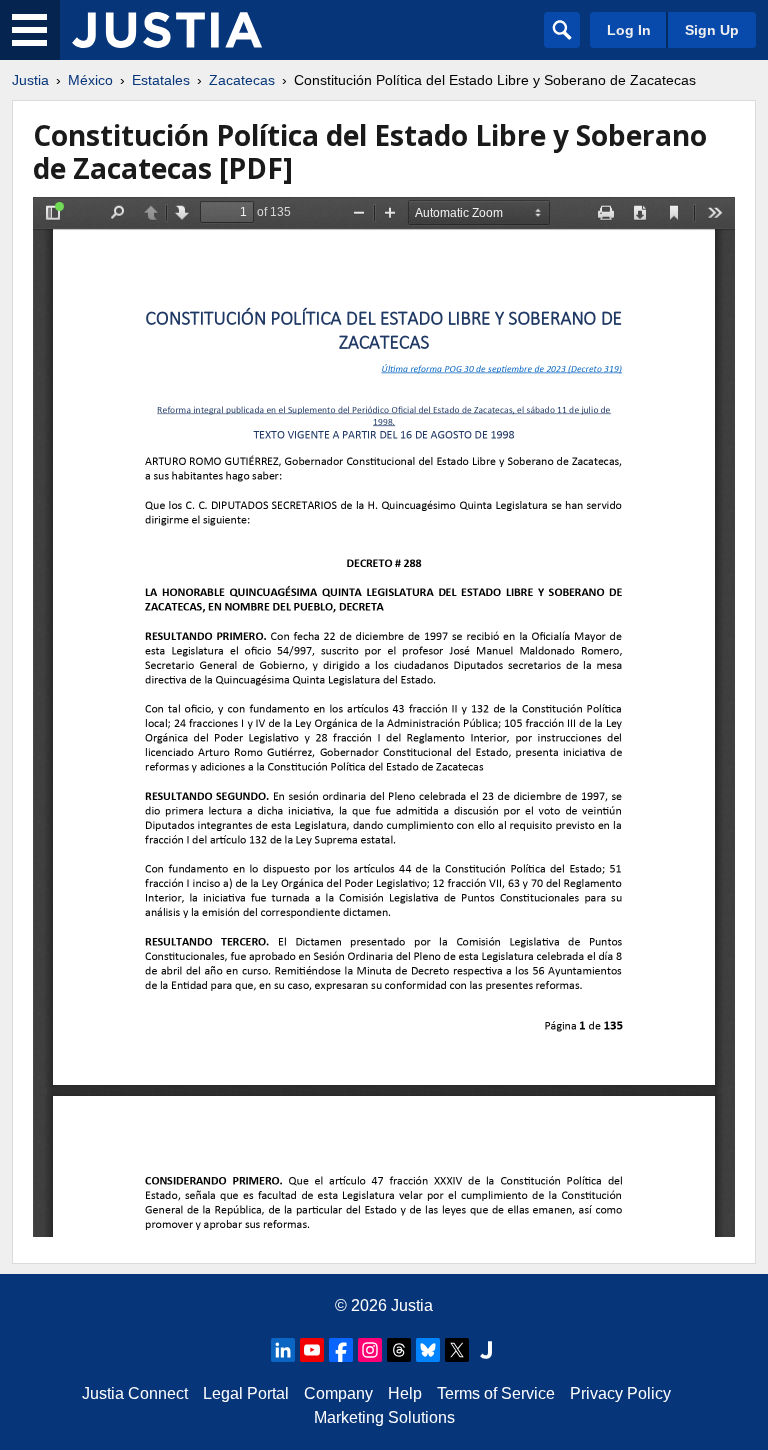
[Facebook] (341, 1350)
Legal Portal (246, 1393)
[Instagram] (370, 1350)
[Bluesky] (428, 1350)
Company (338, 1393)
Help (405, 1393)
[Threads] (399, 1350)
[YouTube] (312, 1350)
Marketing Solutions (384, 1417)
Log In (629, 30)
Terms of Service (496, 1393)
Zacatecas (242, 80)
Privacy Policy (620, 1393)
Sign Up (712, 30)
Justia (30, 80)
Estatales (161, 80)
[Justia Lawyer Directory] (486, 1350)
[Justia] (167, 30)
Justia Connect (135, 1393)
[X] (457, 1350)
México (90, 80)
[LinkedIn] (283, 1350)
